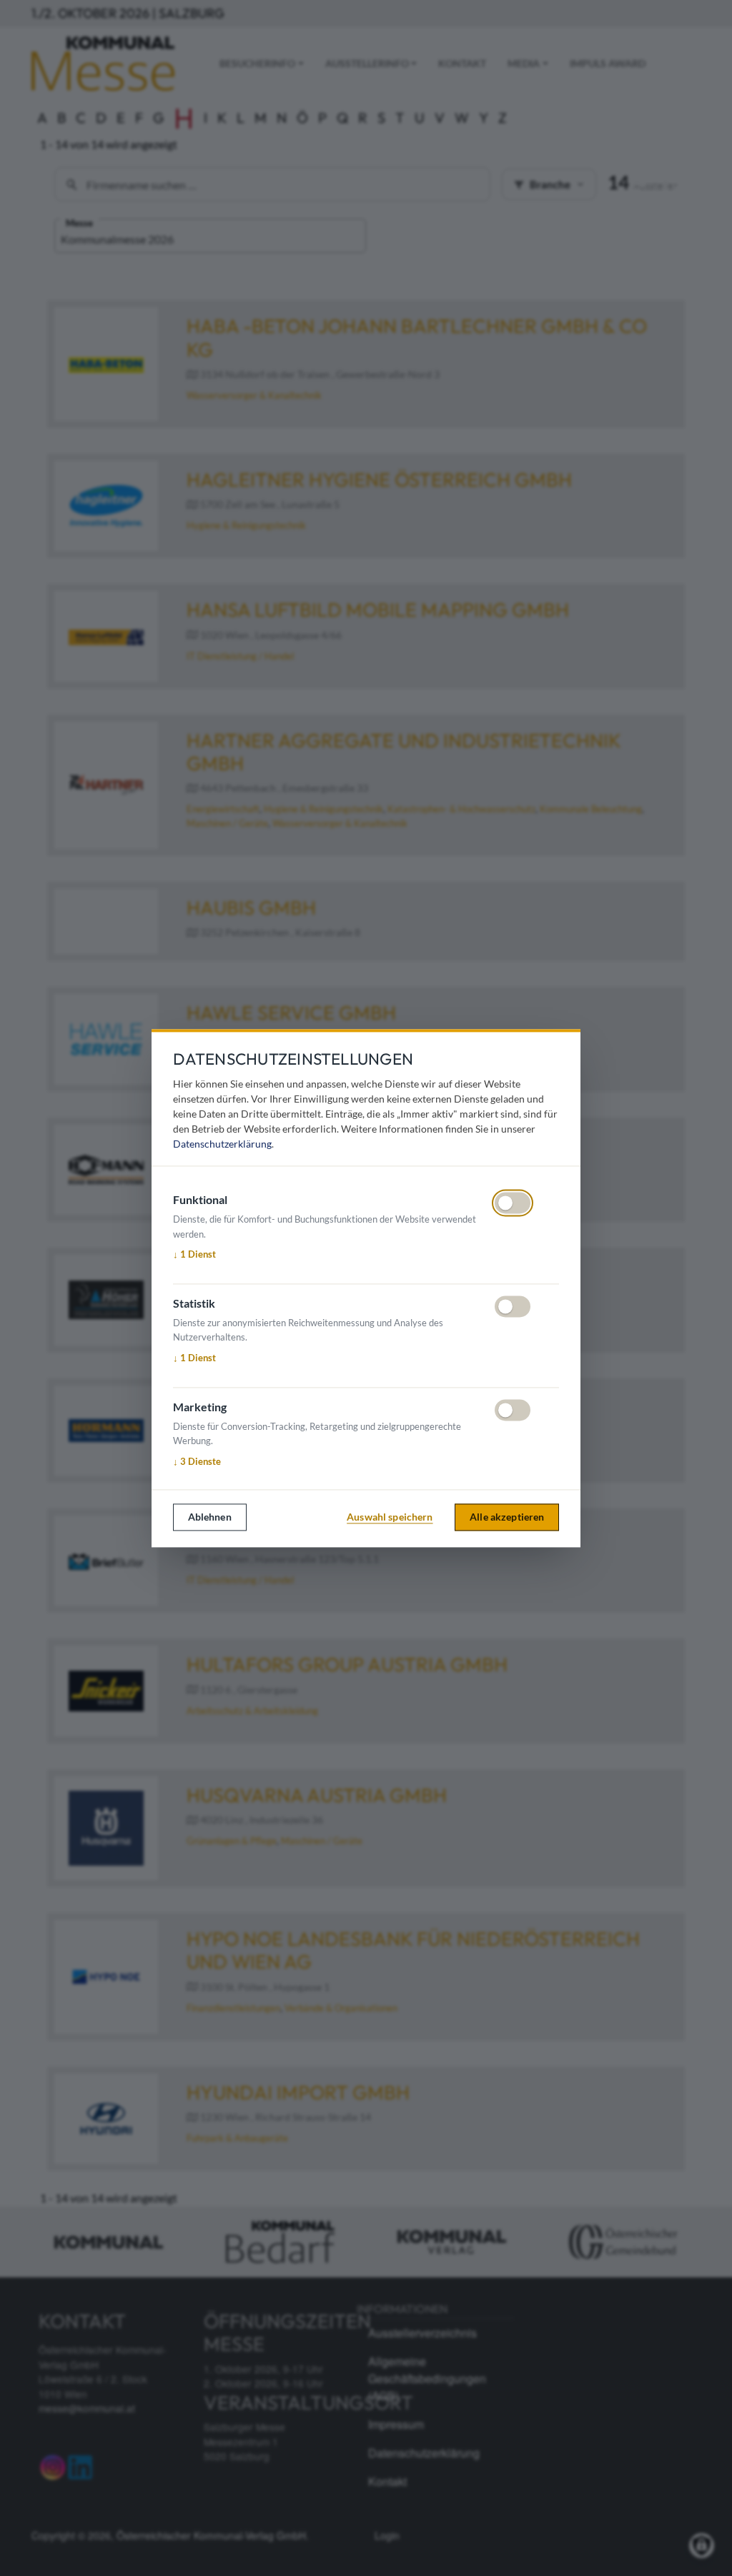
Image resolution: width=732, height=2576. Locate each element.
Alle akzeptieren (507, 1517)
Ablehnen (210, 1517)
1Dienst (194, 1255)
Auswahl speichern (390, 1517)
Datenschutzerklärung (222, 1144)
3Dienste (197, 1462)
